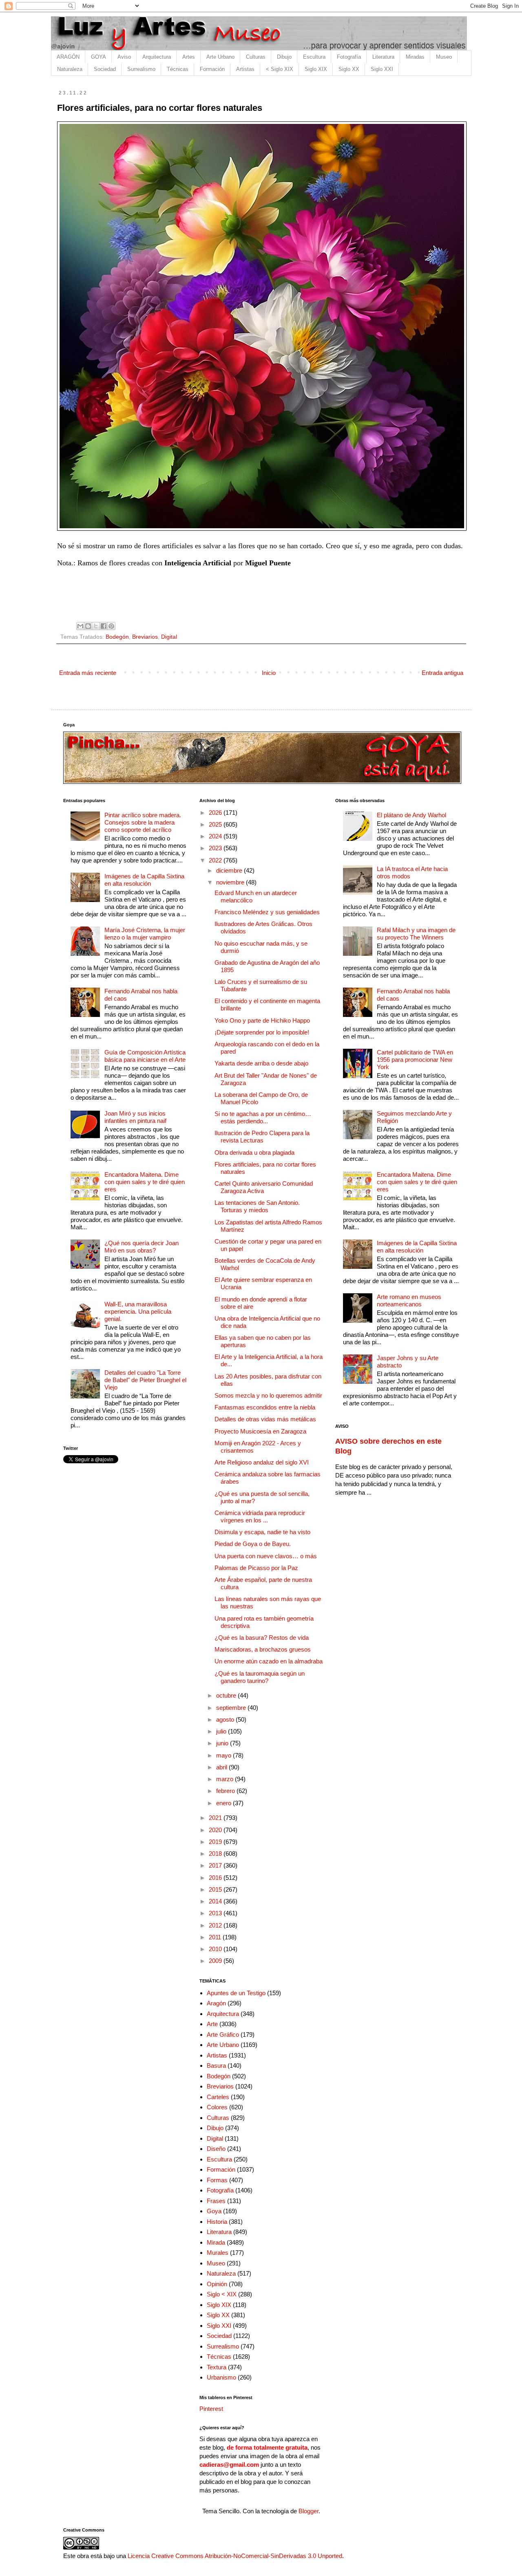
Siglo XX (349, 69)
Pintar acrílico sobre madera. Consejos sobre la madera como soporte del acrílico (143, 822)
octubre (227, 1695)
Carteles (218, 2097)
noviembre (231, 882)
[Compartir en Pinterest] (111, 626)
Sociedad (105, 69)
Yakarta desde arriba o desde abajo (261, 1063)
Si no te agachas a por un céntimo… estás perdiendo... (263, 1117)
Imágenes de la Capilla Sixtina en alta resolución (144, 880)
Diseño (216, 2149)
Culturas (256, 57)
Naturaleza (70, 69)
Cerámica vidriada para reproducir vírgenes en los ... (260, 1516)
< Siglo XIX (280, 69)
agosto (226, 1719)
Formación (212, 69)
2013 (216, 1913)
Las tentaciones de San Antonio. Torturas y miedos (257, 1206)
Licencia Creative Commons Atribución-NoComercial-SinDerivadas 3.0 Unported (235, 2556)
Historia (217, 2222)
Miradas (415, 57)
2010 (216, 1949)
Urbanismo (221, 2377)
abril (222, 1767)
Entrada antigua (442, 673)
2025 (216, 824)
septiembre (232, 1708)
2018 (216, 1854)
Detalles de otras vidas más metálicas (265, 1419)
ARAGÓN (68, 57)
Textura (217, 2367)
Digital (169, 637)
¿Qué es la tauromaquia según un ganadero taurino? (260, 1677)
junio (223, 1743)
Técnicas (178, 69)
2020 (216, 1830)
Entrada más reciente (88, 673)
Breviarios (145, 637)
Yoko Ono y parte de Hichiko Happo (262, 1020)
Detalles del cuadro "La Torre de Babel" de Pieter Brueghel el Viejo (145, 1380)
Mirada (216, 2242)
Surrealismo (141, 69)
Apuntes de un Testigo (236, 1993)
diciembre (230, 870)
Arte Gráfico (223, 2035)
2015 (216, 1889)
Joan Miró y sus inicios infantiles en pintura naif (135, 1117)
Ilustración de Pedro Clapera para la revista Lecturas (262, 1137)
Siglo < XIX (222, 2294)
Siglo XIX (316, 69)
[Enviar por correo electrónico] (80, 626)
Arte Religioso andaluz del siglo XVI (262, 1462)
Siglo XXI (382, 69)
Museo (444, 57)
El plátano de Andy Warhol (411, 815)
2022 (216, 860)
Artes (189, 57)
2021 (216, 1818)
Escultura (314, 57)
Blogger (309, 2511)
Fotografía (349, 57)
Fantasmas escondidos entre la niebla (265, 1407)
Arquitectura (157, 57)
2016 (216, 1878)
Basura (216, 2065)
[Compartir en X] (96, 626)
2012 (216, 1925)
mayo (225, 1755)
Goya (214, 2211)
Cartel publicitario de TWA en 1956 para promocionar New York (415, 1060)
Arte (212, 2024)
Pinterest (211, 2409)
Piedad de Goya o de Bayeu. (253, 1544)
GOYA (98, 57)
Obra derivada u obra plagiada (254, 1152)
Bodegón (117, 637)
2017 (216, 1865)
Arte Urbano (220, 57)
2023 (216, 848)
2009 (216, 1961)
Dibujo (284, 57)
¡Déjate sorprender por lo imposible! (262, 1032)
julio (222, 1731)
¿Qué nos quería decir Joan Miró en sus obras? (142, 1247)
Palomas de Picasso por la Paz (256, 1568)
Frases (216, 2201)
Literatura (383, 57)
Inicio (269, 673)
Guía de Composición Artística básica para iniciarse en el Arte (145, 1056)
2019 (216, 1842)
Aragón (216, 2003)
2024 (216, 836)
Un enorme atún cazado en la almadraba (269, 1661)
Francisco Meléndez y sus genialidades (267, 912)
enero (225, 1803)
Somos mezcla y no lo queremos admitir (268, 1395)
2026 (216, 813)
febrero (226, 1791)
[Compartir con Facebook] (104, 626)
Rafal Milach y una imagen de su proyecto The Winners (416, 934)
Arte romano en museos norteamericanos (409, 1300)
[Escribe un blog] (88, 626)
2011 (216, 1937)
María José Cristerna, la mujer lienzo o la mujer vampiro (145, 934)
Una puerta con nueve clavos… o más (266, 1556)
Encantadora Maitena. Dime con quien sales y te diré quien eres (145, 1182)
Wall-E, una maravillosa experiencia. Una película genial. (138, 1311)
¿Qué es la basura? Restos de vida (262, 1638)
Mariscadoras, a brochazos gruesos (263, 1649)
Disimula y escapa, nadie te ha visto (262, 1532)
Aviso (124, 57)
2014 (216, 1901)
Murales (218, 2253)
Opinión (217, 2284)
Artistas (245, 69)
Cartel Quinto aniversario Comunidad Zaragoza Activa (264, 1187)
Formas (217, 2180)
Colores (217, 2107)
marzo (226, 1779)
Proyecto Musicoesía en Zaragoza (260, 1431)
